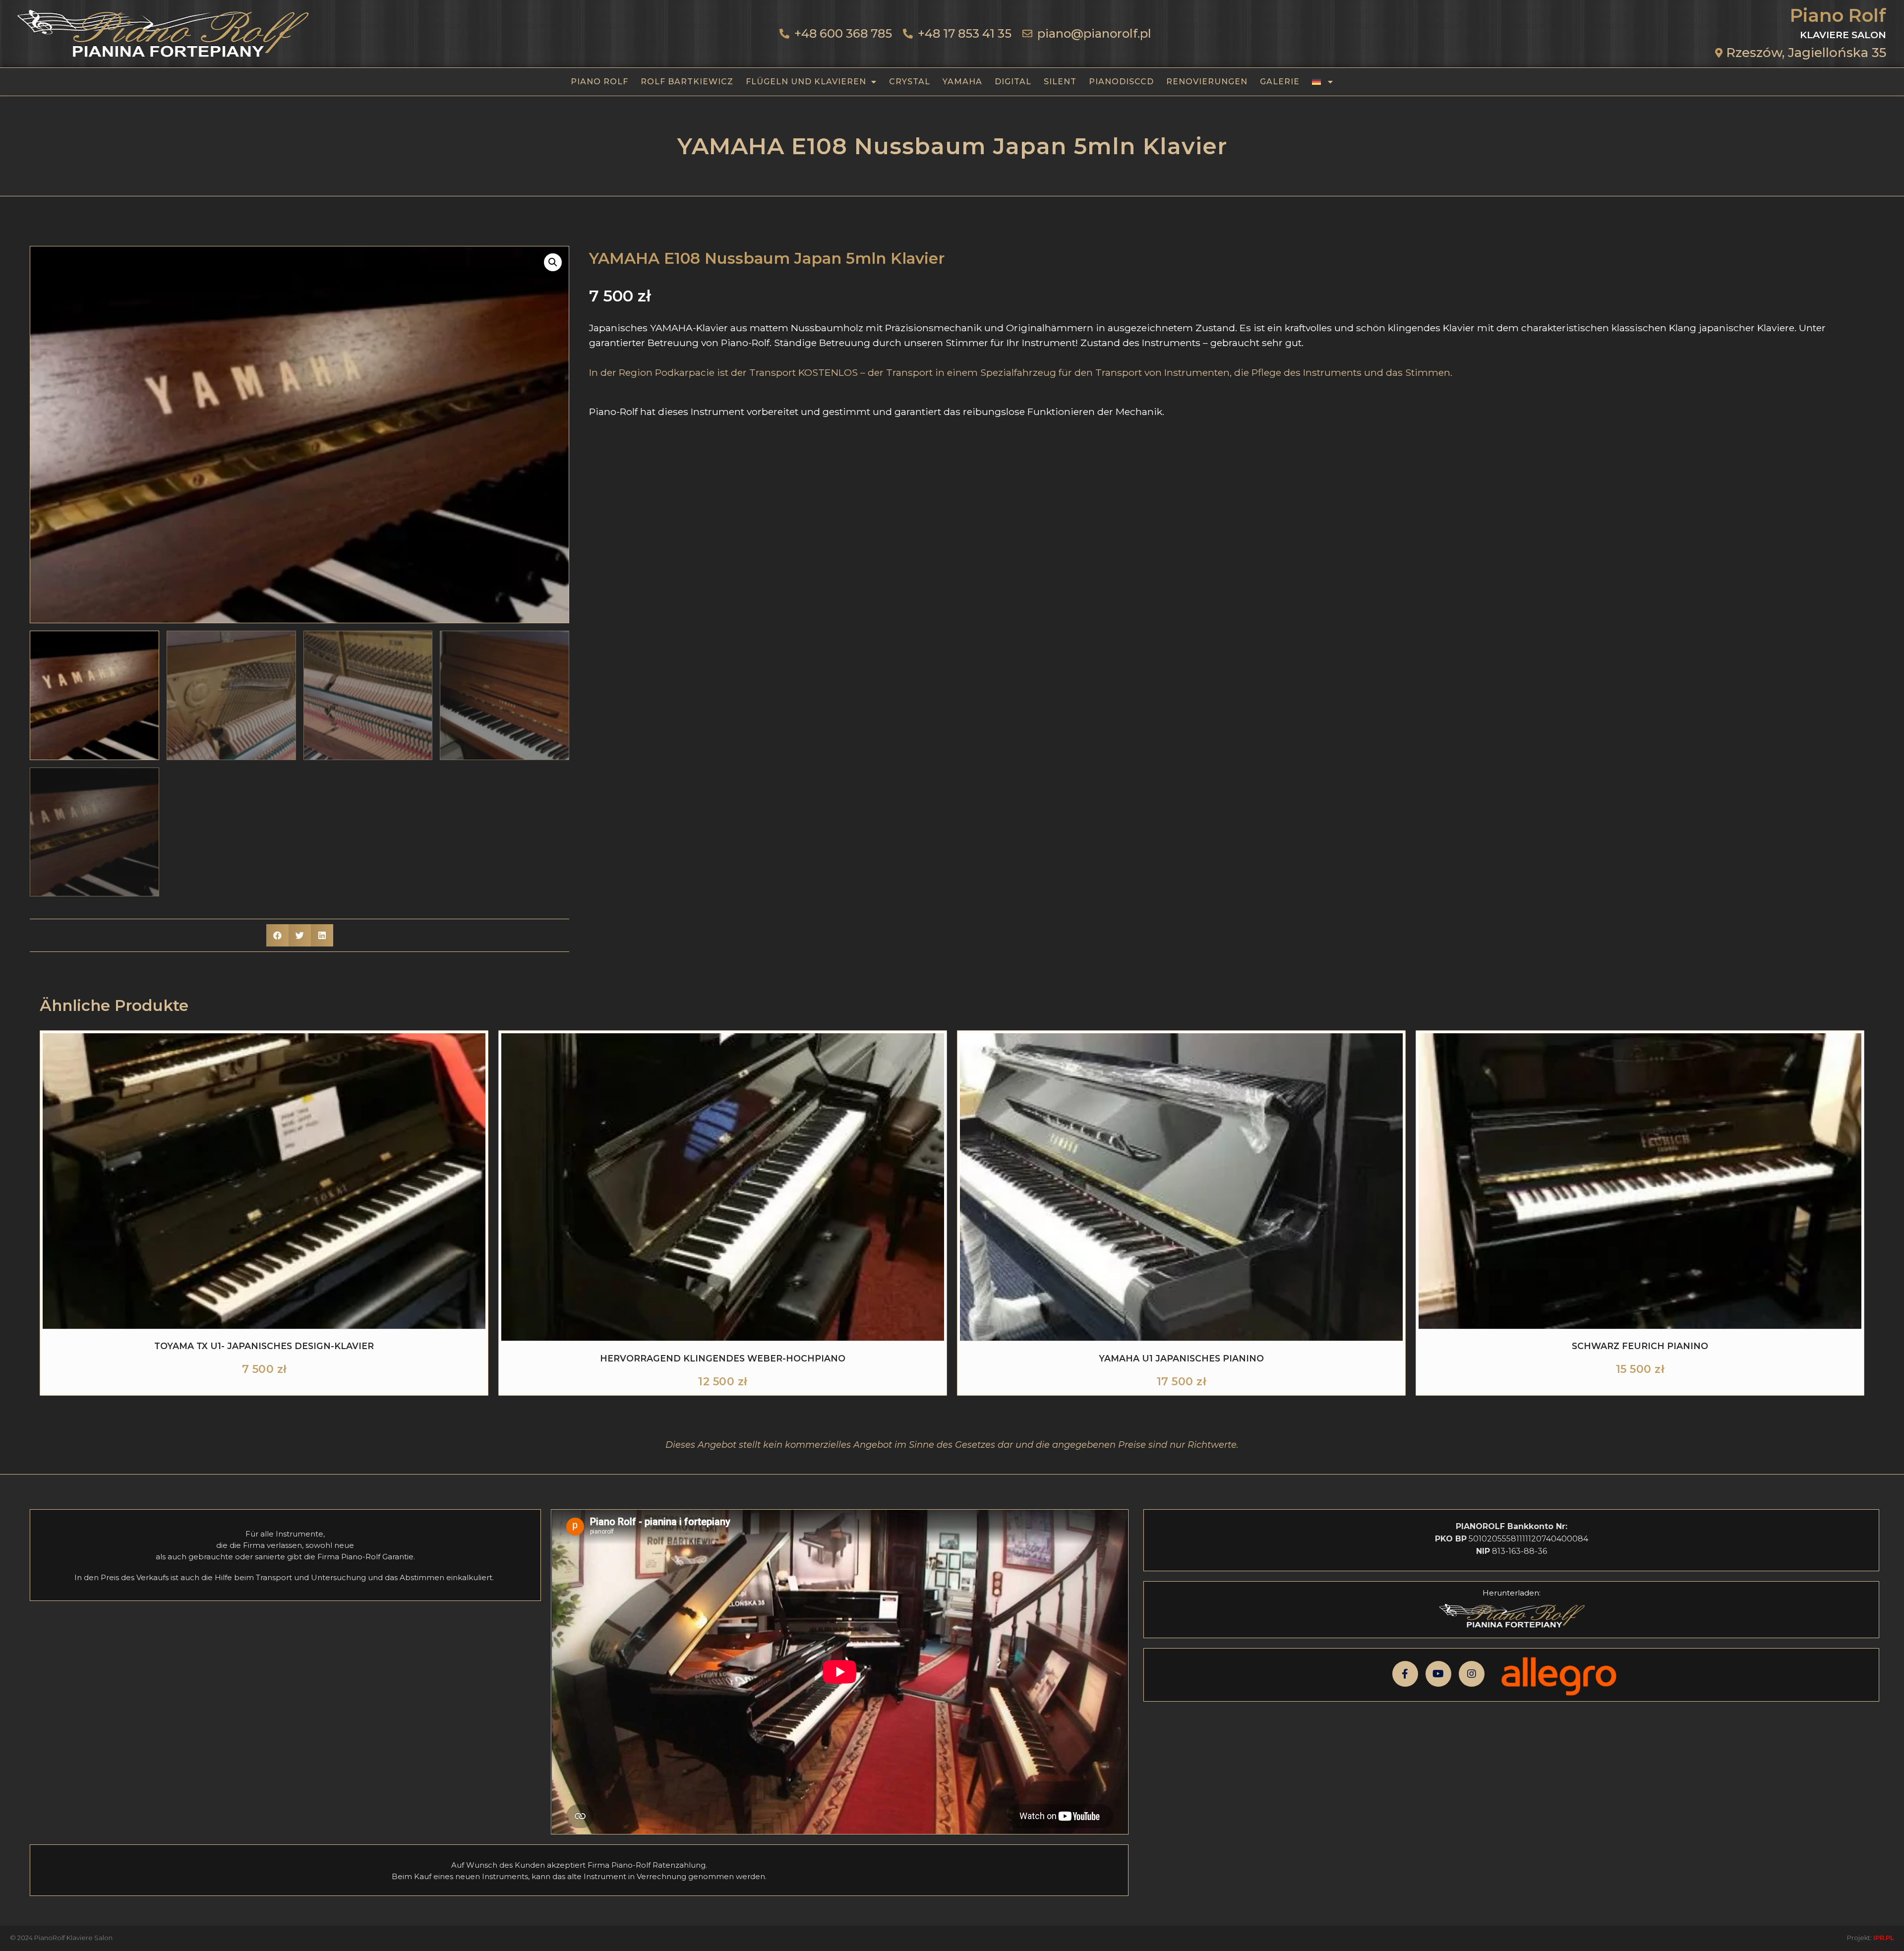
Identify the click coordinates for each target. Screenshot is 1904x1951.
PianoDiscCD (1121, 82)
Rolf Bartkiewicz (687, 82)
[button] (553, 262)
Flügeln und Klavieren (806, 82)
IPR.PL (1884, 1938)
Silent (1060, 82)
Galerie (1280, 82)
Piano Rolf (599, 82)
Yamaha (962, 82)
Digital (1013, 82)
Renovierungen (1207, 82)
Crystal (910, 82)
